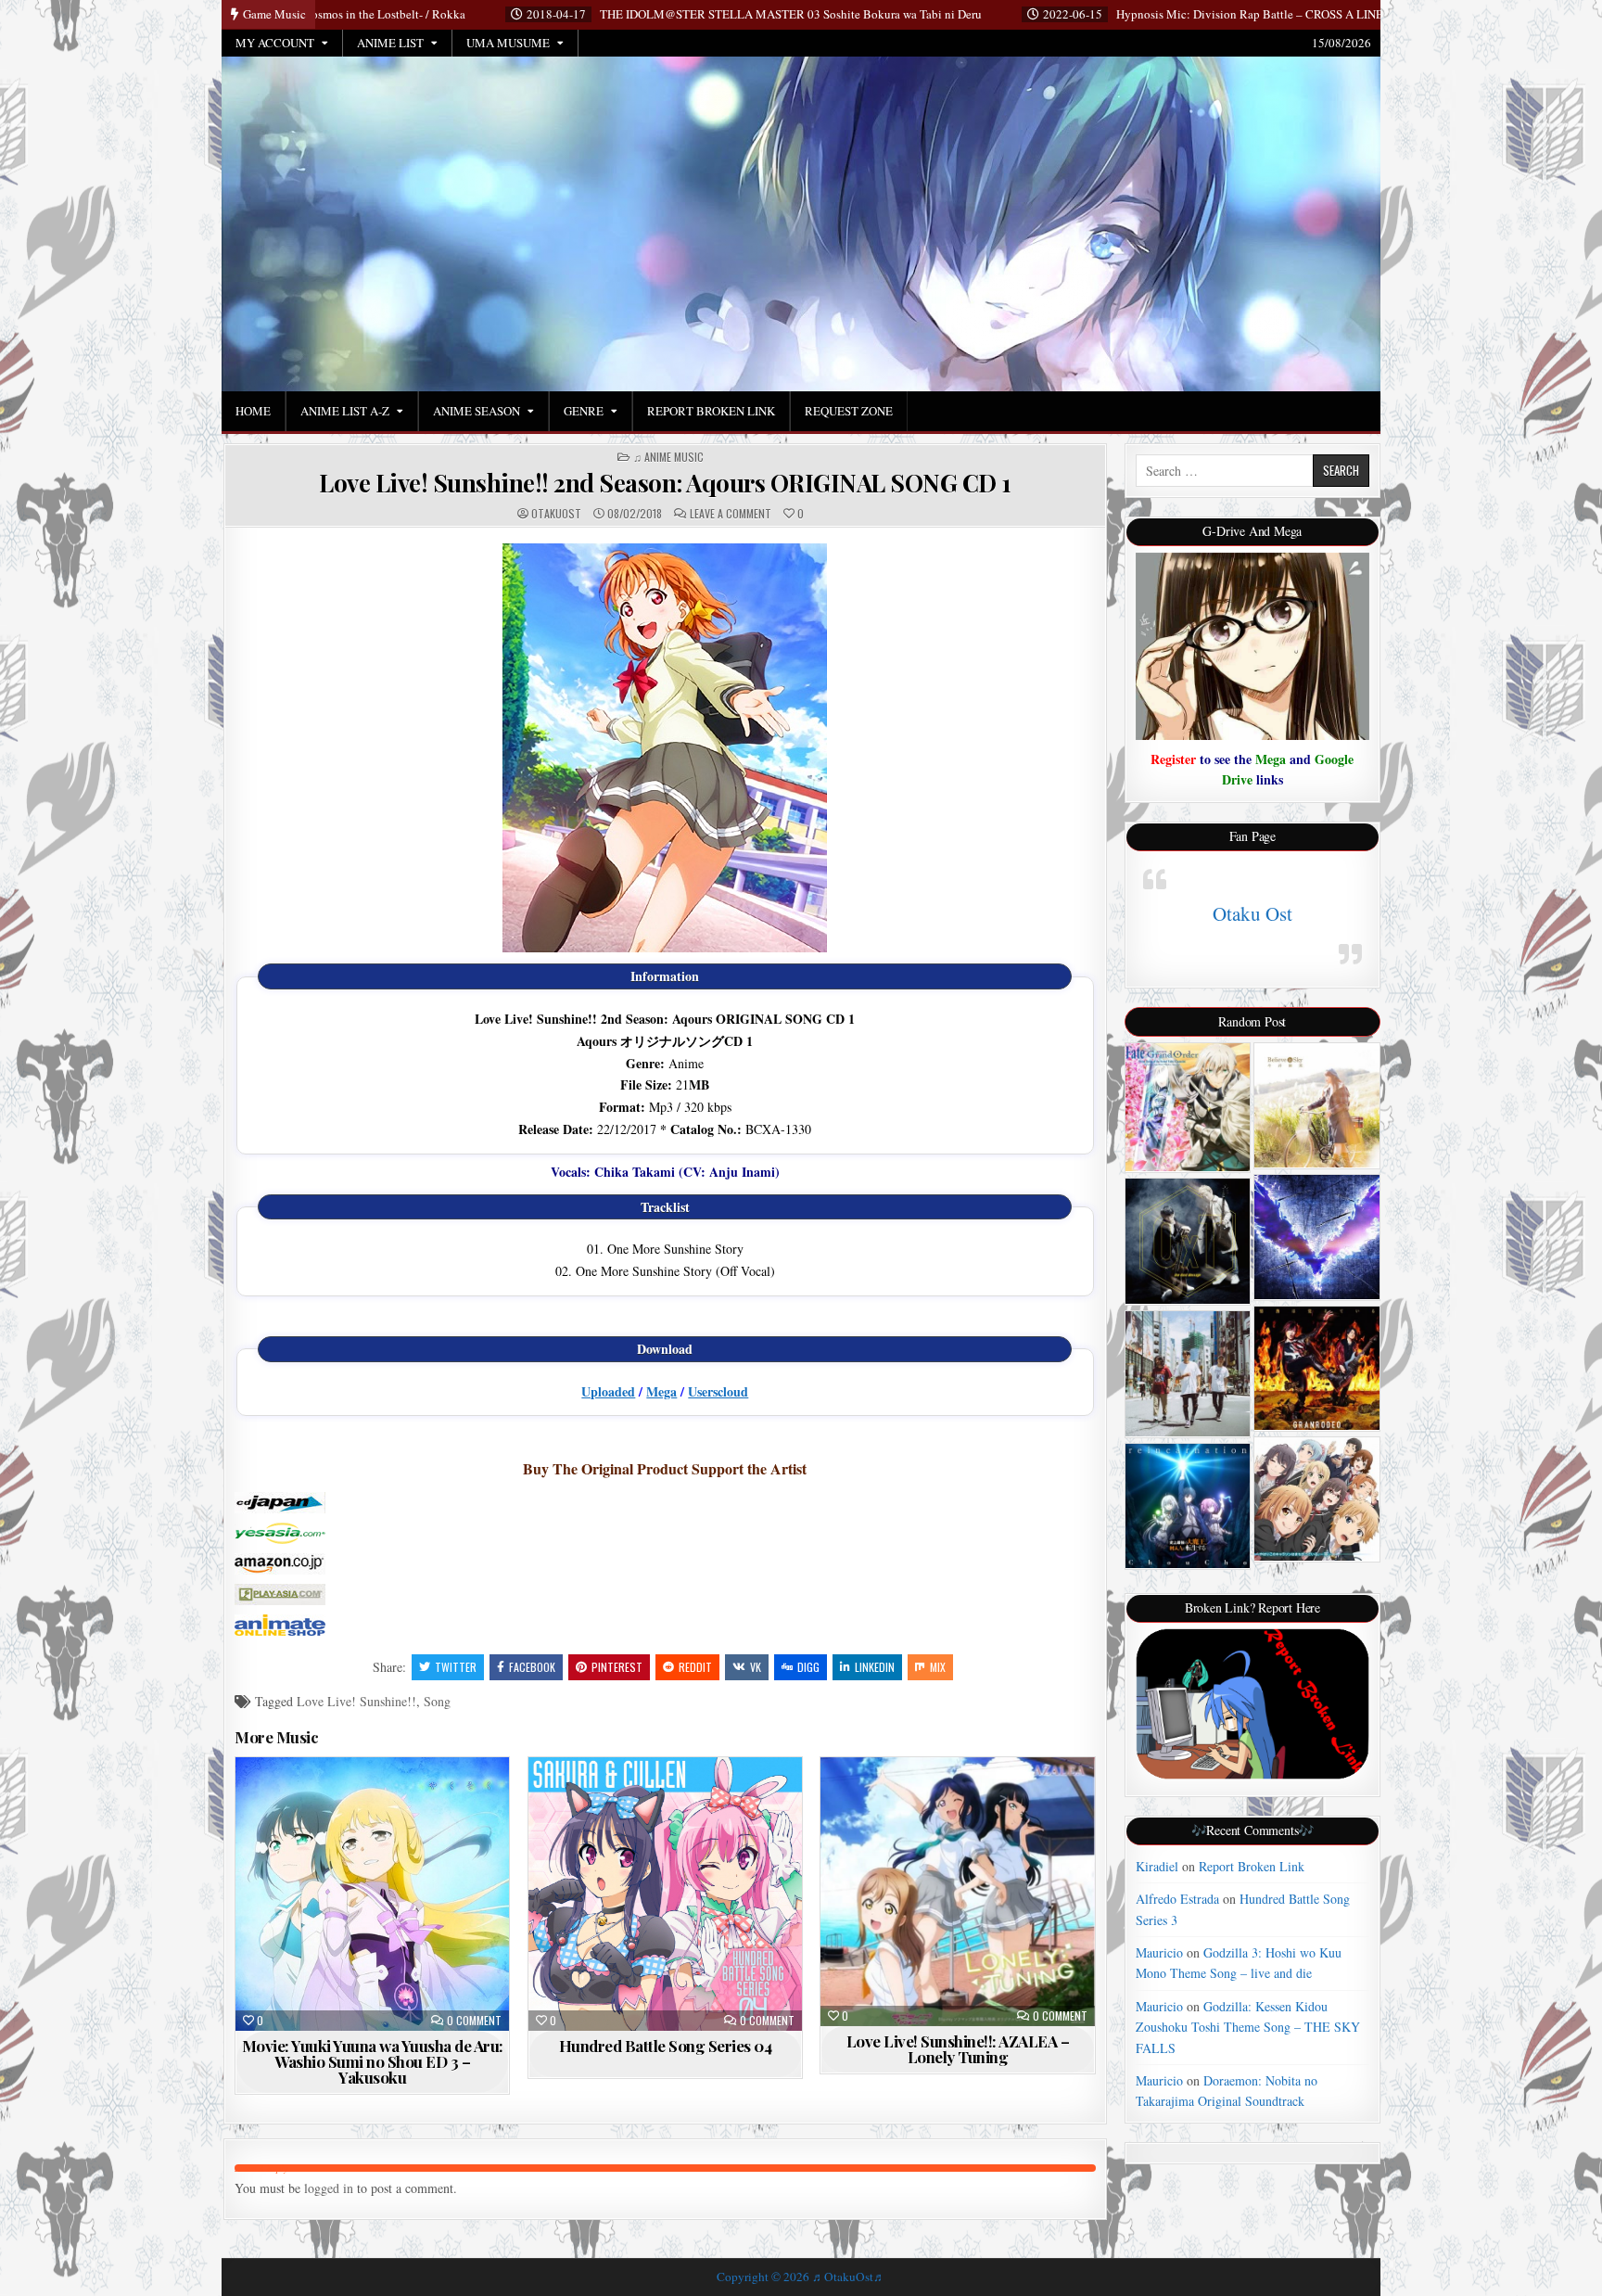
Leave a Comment (731, 514)
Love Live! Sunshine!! (356, 1701)
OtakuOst (556, 514)
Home (253, 411)
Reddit (695, 1667)
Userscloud (718, 1391)
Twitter (456, 1667)
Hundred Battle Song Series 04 (666, 2046)
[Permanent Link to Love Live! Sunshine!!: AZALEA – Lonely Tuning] (957, 1892)
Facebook (532, 1667)
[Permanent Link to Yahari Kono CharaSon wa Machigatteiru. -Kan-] (1317, 1499)
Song (437, 1701)
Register (1173, 759)
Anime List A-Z (345, 411)
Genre (584, 411)
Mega (661, 1391)
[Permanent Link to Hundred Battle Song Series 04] (665, 1894)
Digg (808, 1667)
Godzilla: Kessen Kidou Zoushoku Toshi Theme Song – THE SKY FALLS (1248, 2027)
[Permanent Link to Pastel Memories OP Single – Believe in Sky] (1317, 1106)
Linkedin (875, 1667)
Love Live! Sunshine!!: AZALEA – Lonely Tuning (958, 2049)
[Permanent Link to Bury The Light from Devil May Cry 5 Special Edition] (1317, 1237)
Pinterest (617, 1667)
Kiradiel (1157, 1866)
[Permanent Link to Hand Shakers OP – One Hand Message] (1188, 1241)
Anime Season (477, 411)
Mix (938, 1667)
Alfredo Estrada (1177, 1899)
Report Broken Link (711, 411)
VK (756, 1667)
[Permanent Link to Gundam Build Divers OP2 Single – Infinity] (1188, 1374)
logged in (329, 2188)
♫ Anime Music (668, 457)
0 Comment (474, 2021)
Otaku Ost (1252, 913)
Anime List (390, 43)
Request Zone (849, 411)
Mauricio (1159, 1952)
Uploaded (608, 1391)
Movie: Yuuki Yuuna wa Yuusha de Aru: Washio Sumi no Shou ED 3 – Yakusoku (373, 2061)
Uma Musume (508, 43)
